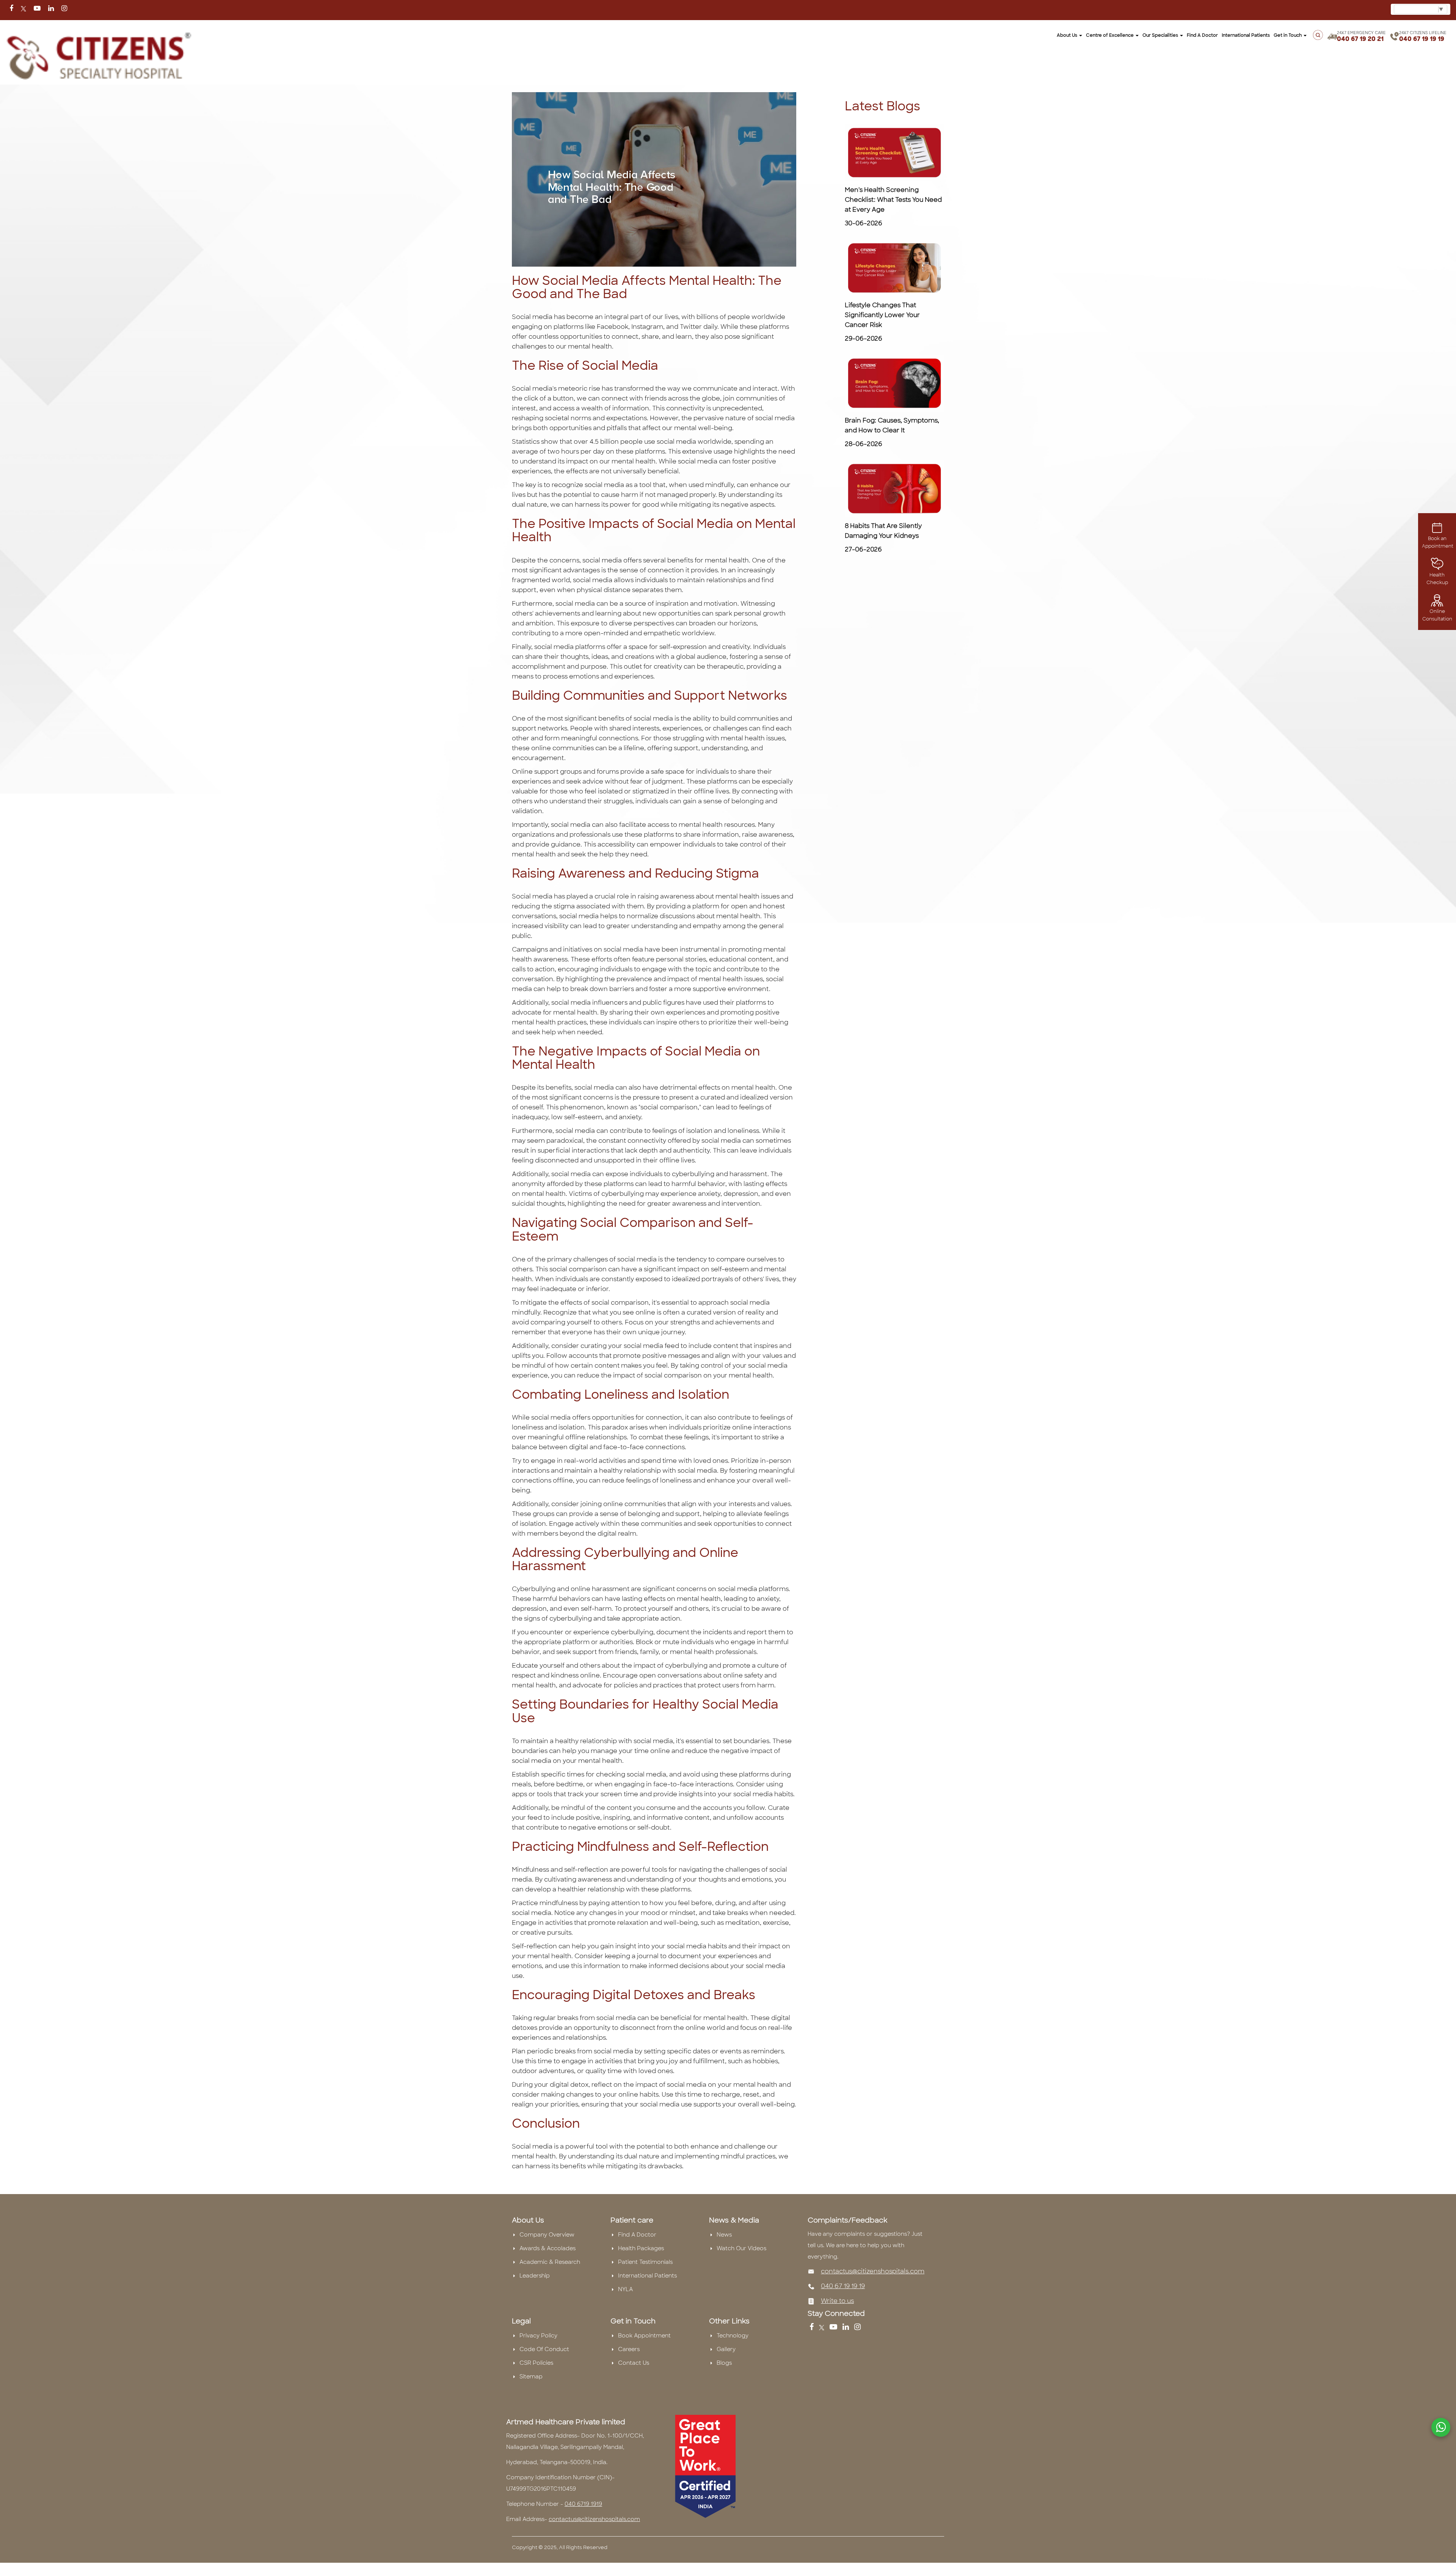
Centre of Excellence (1110, 35)
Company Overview (547, 2235)
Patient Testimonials (645, 2262)
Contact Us (634, 2363)
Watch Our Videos (741, 2248)
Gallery (726, 2349)
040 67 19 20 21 (1360, 39)
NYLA (625, 2289)
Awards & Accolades (548, 2248)
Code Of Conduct (544, 2349)
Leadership (535, 2276)
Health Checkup (1437, 579)
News (724, 2235)
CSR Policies (536, 2363)
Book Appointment (644, 2336)
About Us (1068, 35)
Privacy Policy (538, 2336)
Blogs (724, 2363)
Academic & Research (550, 2262)
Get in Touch (1288, 35)
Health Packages (641, 2248)
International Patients (1246, 35)
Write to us (837, 2301)
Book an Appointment (1438, 542)
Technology (733, 2336)
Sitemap (531, 2377)
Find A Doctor (637, 2235)
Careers (629, 2349)
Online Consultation (1437, 615)
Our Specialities (1161, 35)
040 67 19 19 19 (1422, 39)
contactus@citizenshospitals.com (873, 2271)
